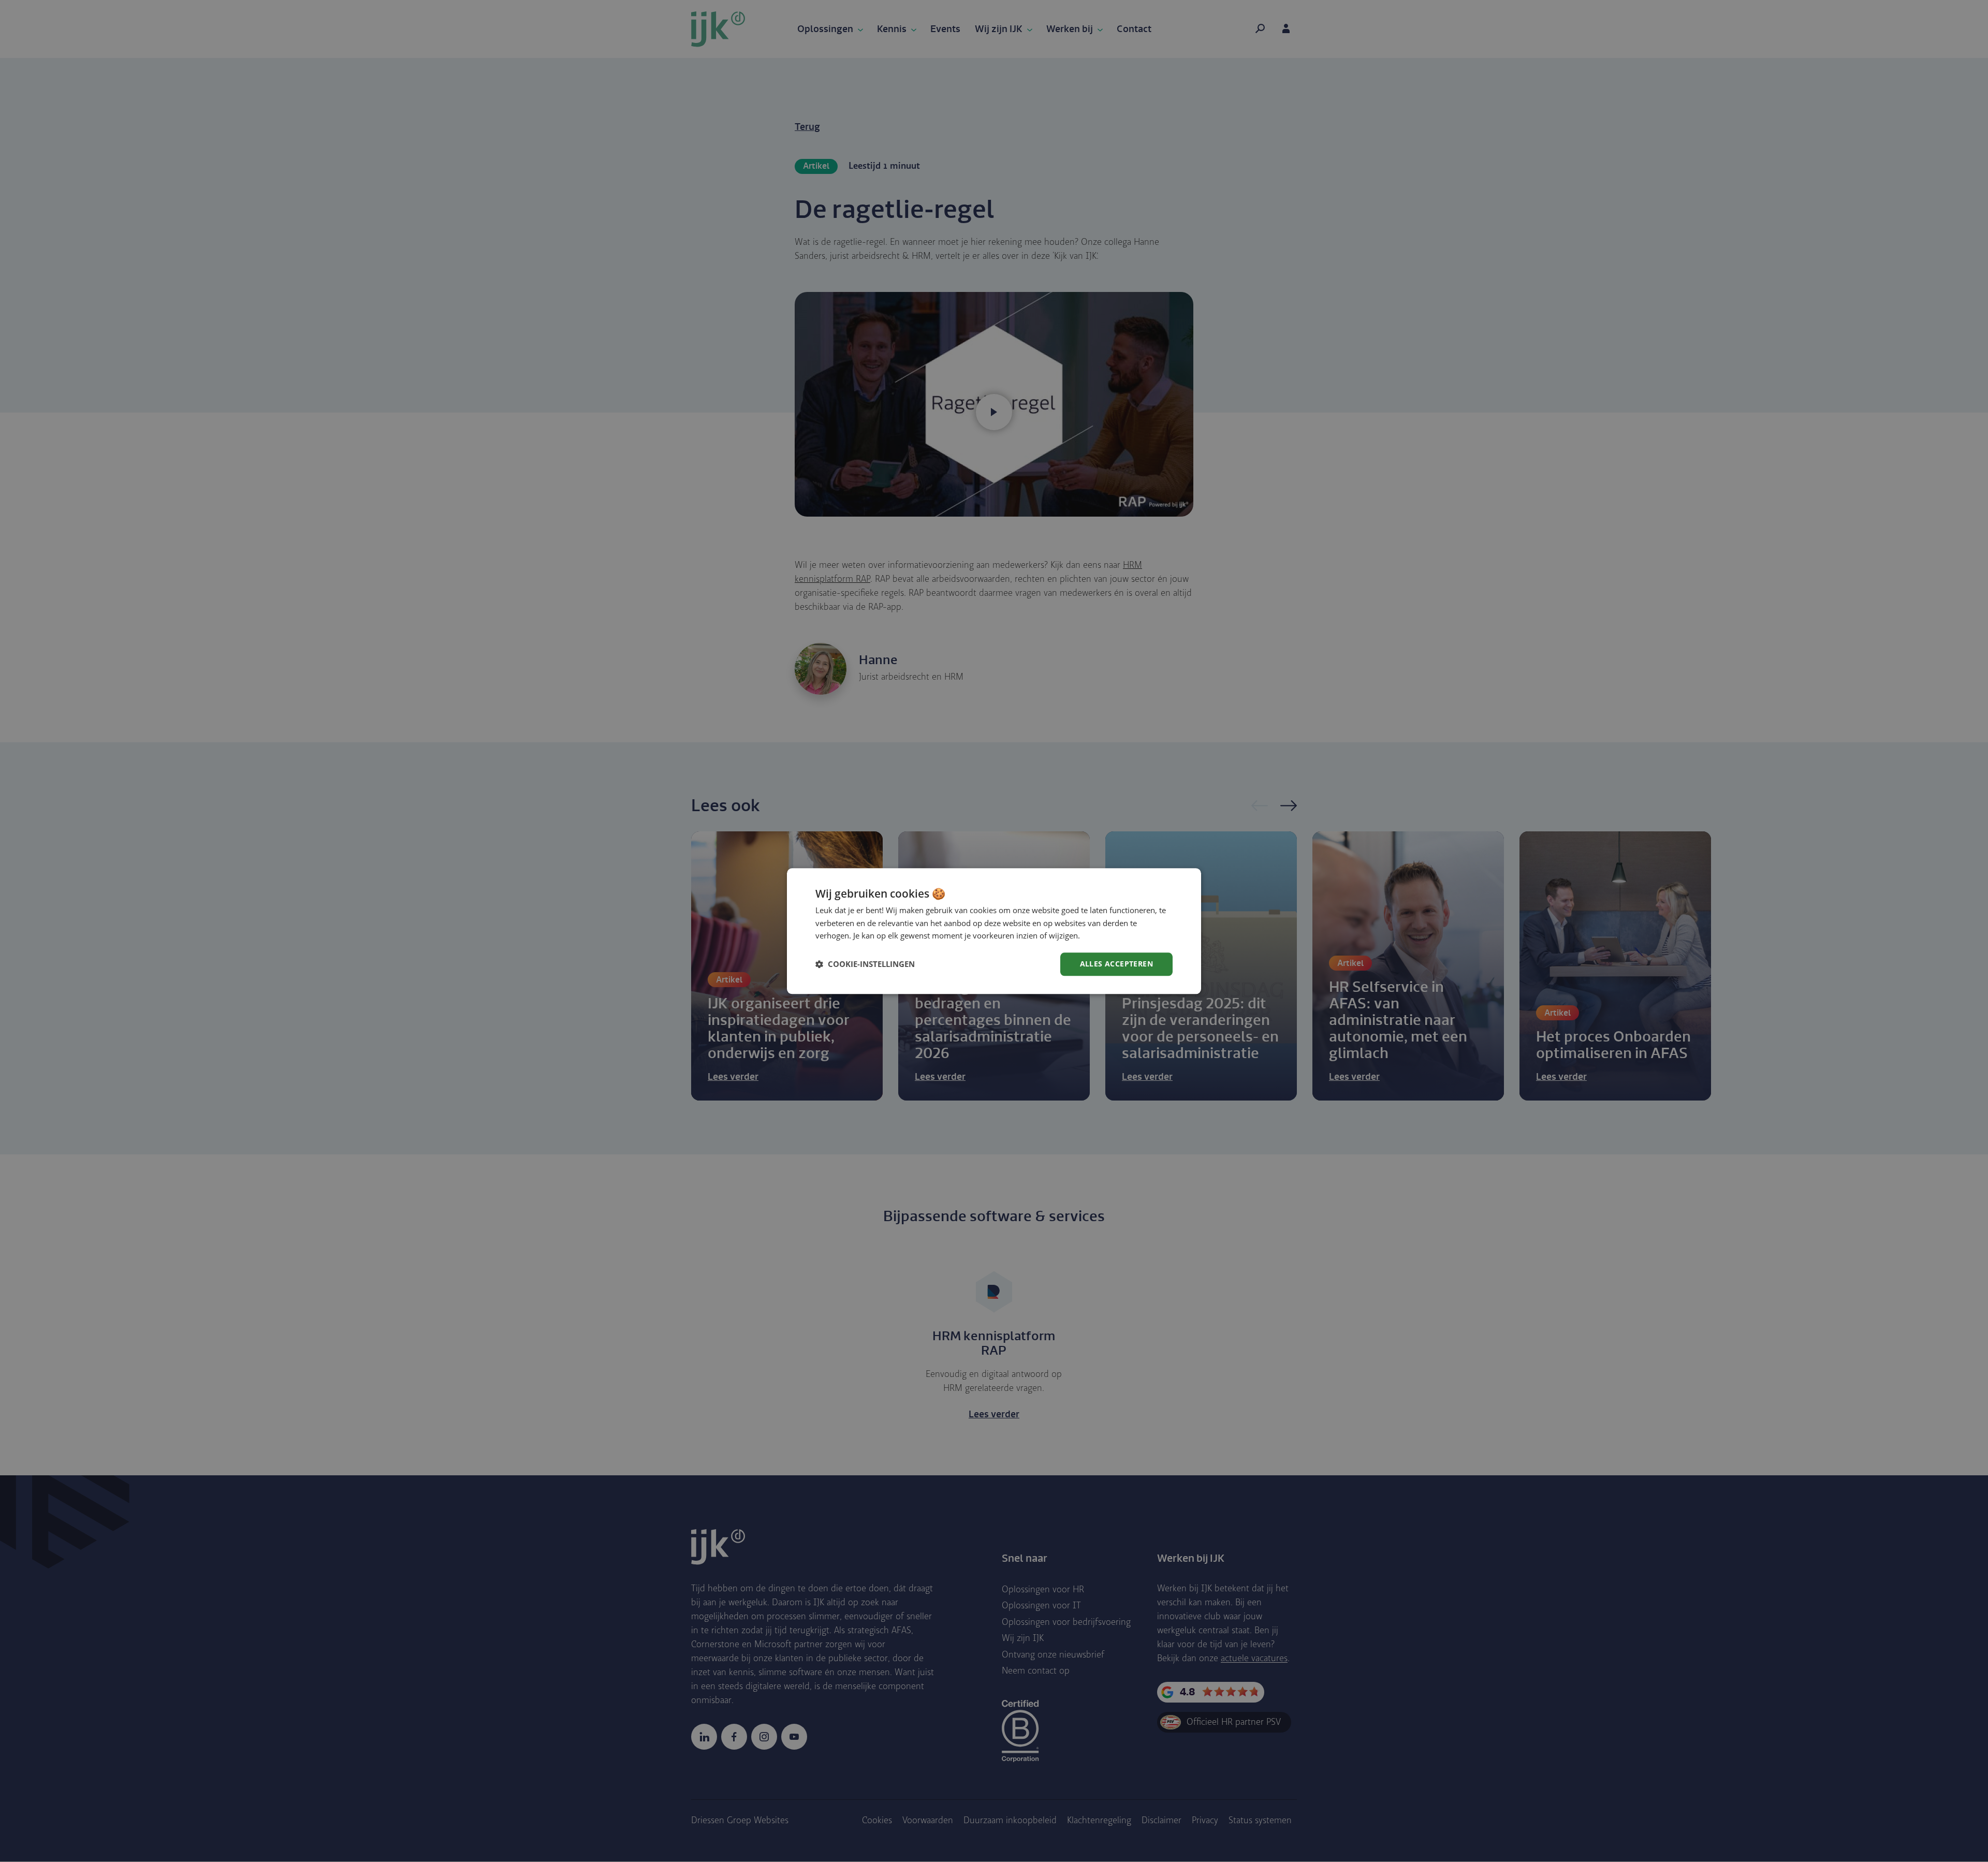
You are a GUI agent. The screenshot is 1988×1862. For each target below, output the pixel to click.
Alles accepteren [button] (1116, 964)
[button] (865, 964)
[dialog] (994, 931)
